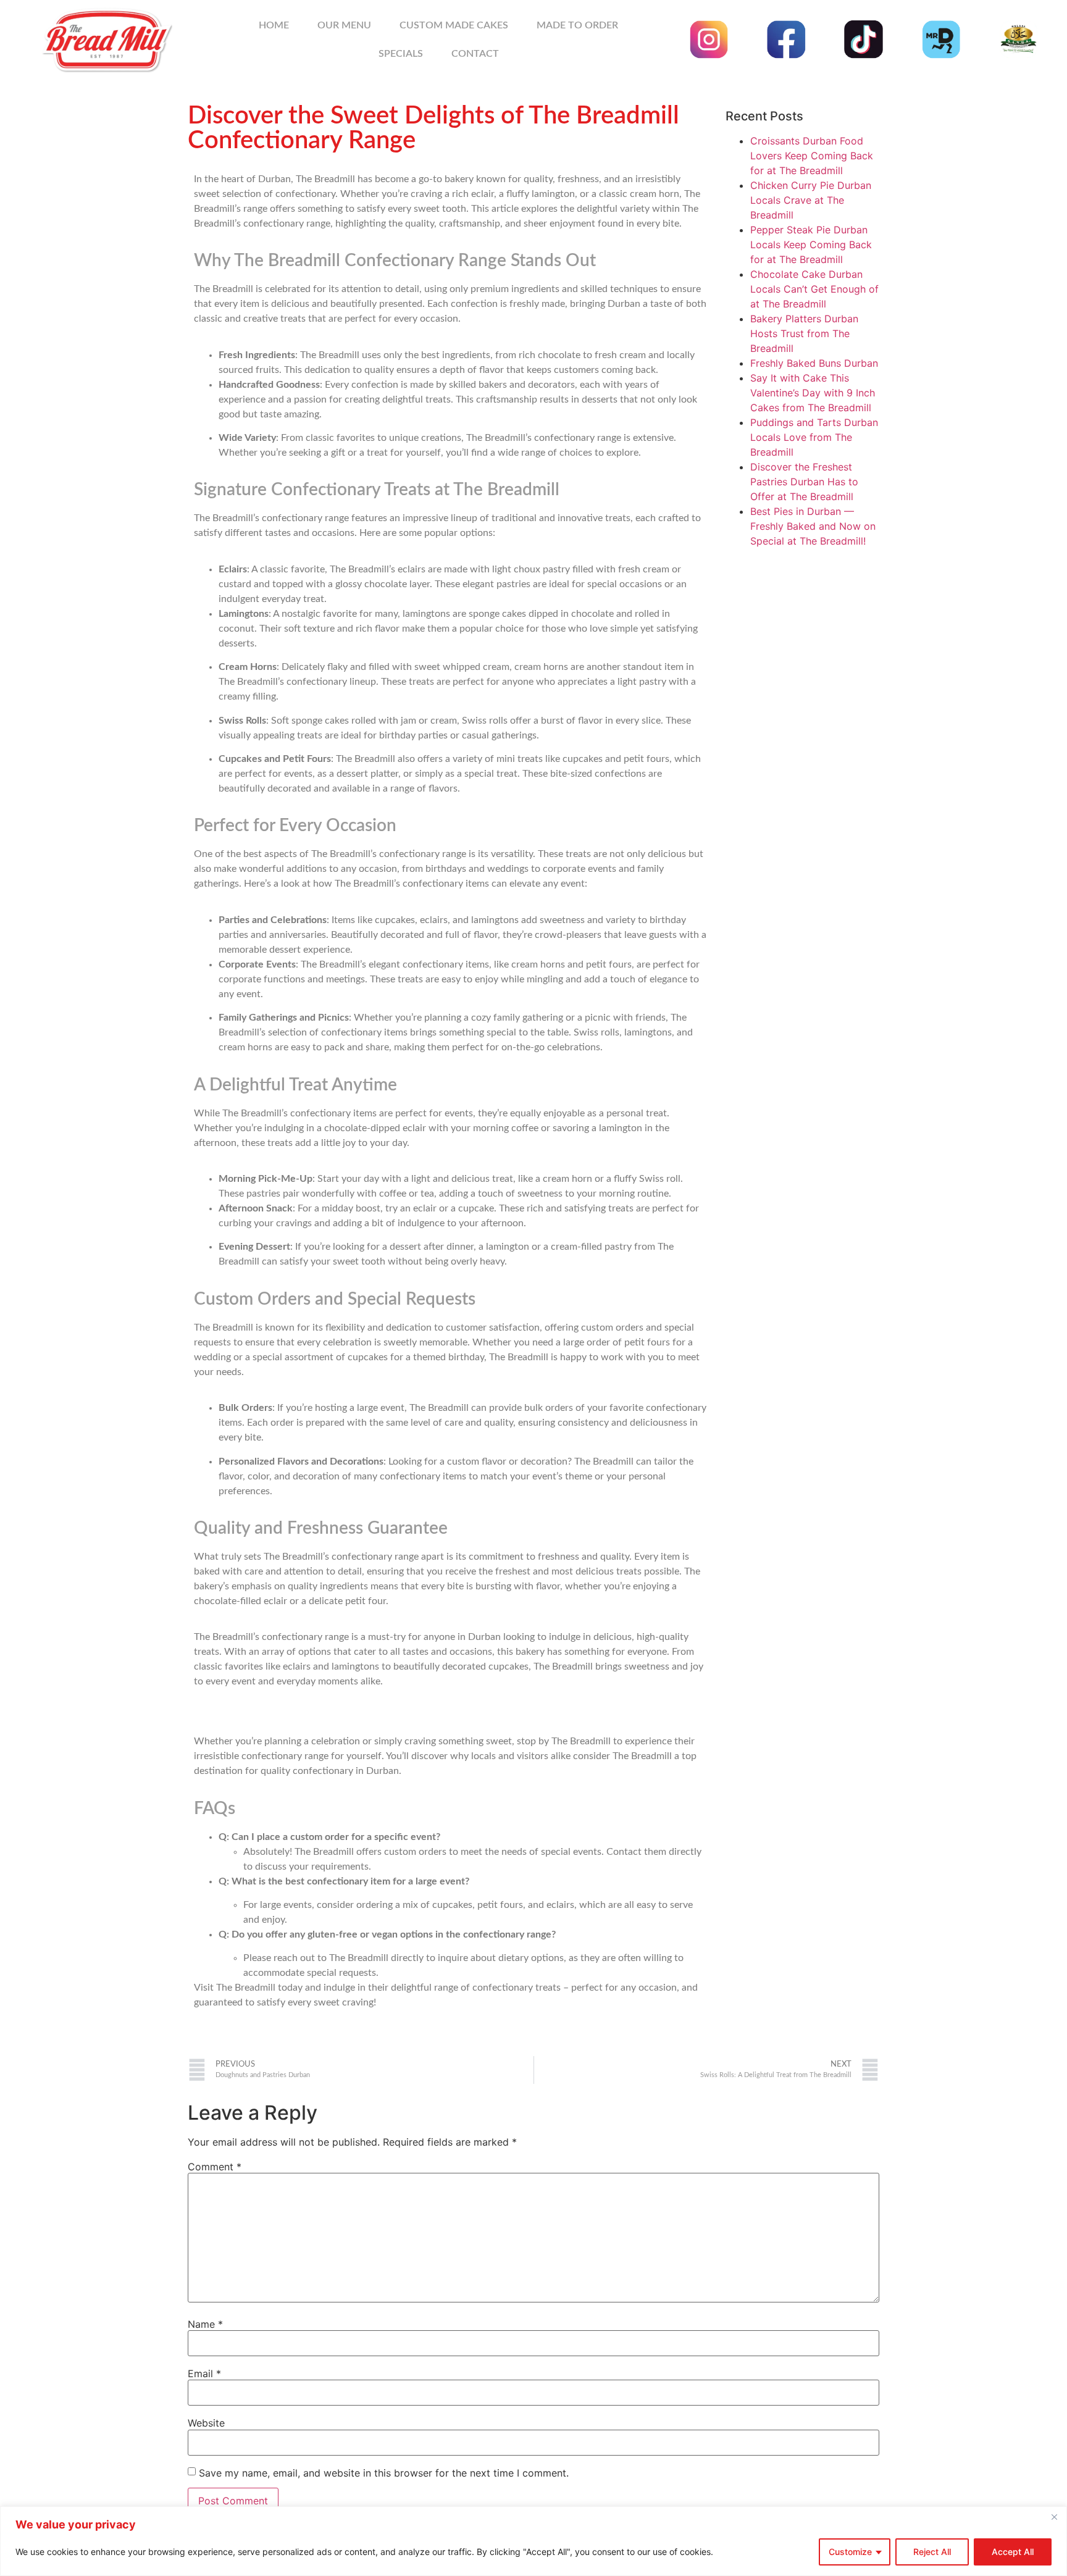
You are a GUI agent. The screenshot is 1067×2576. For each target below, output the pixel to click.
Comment (215, 2167)
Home (274, 25)
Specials (401, 54)
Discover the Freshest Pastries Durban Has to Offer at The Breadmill (804, 482)
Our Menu (344, 25)
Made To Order (577, 25)
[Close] (1054, 2517)
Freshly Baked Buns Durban (814, 363)
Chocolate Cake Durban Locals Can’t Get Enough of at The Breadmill (814, 289)
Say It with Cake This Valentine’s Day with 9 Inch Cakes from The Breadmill (813, 393)
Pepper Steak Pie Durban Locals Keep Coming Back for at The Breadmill (811, 245)
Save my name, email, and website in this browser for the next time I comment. (384, 2473)
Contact (475, 54)
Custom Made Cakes (454, 25)
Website (206, 2423)
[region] (533, 2541)
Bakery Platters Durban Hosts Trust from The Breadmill (804, 333)
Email (204, 2373)
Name (205, 2324)
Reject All (932, 2552)
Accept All (1013, 2552)
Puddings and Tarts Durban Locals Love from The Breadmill (814, 437)
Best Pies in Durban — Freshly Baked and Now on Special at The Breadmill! (813, 526)
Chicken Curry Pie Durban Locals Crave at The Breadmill (811, 200)
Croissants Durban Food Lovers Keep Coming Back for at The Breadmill (812, 156)
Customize (850, 2552)
